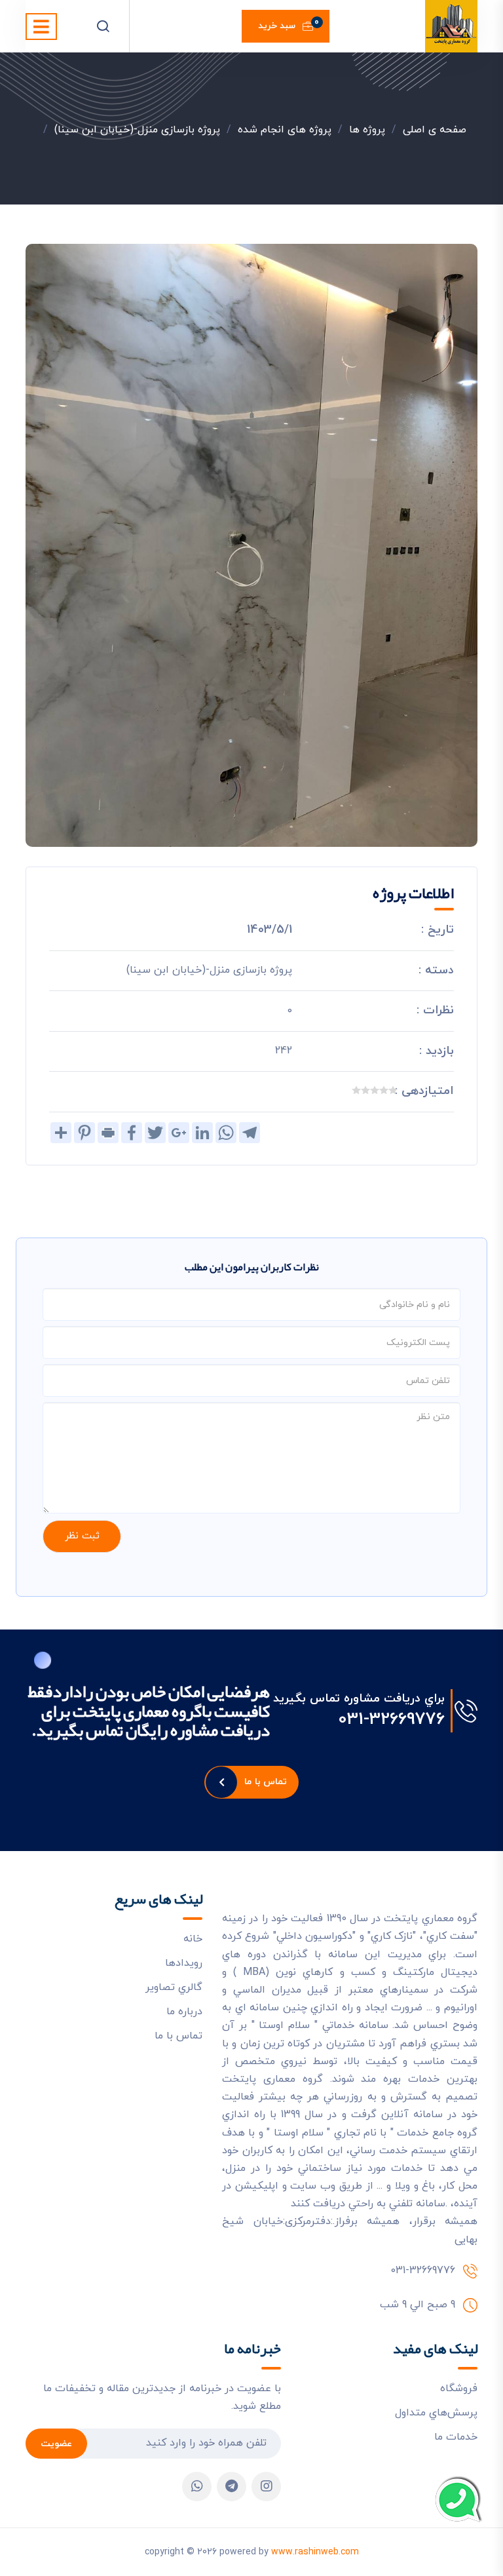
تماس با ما (266, 1782)
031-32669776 (391, 1720)
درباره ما (184, 2012)
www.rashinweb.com (315, 2552)
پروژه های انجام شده (285, 130)
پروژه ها (367, 130)
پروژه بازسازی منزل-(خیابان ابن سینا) (137, 130)
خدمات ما (456, 2437)
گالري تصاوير (174, 1987)
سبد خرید (289, 24)
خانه (193, 1939)
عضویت (56, 2444)
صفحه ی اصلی (435, 130)
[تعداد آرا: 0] (393, 1090)
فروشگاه (459, 2389)
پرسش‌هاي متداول (436, 2413)
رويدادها (184, 1963)
